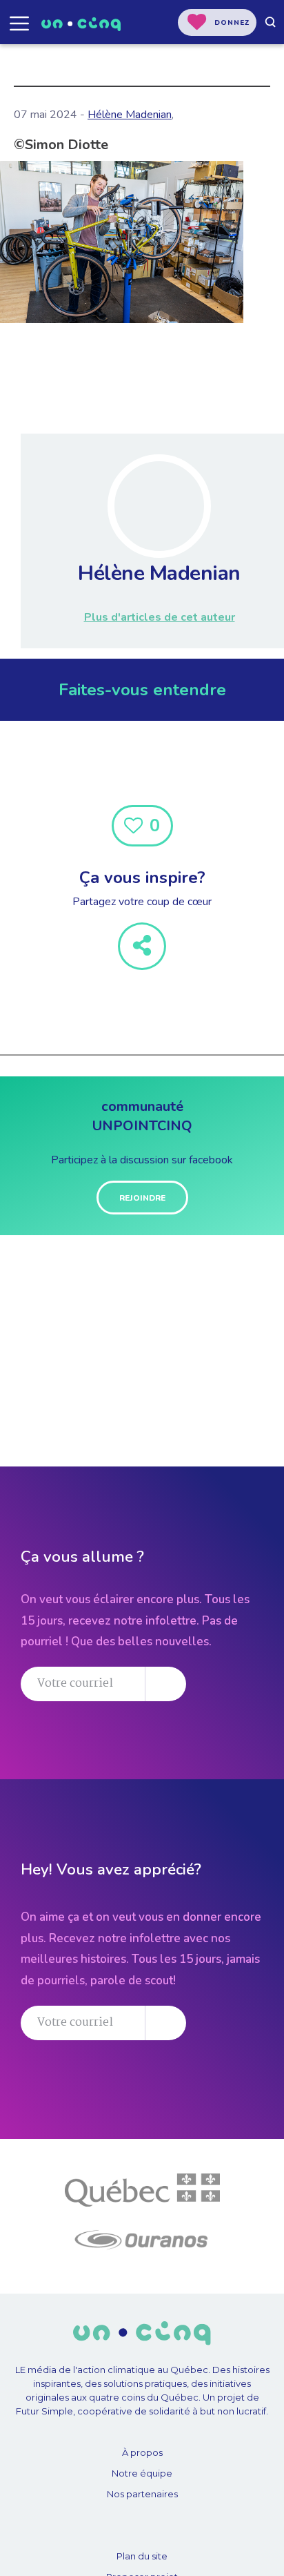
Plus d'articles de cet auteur (160, 617)
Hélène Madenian (130, 115)
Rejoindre (142, 1198)
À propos (142, 2452)
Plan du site (142, 2556)
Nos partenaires (142, 2494)
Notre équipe (142, 2473)
